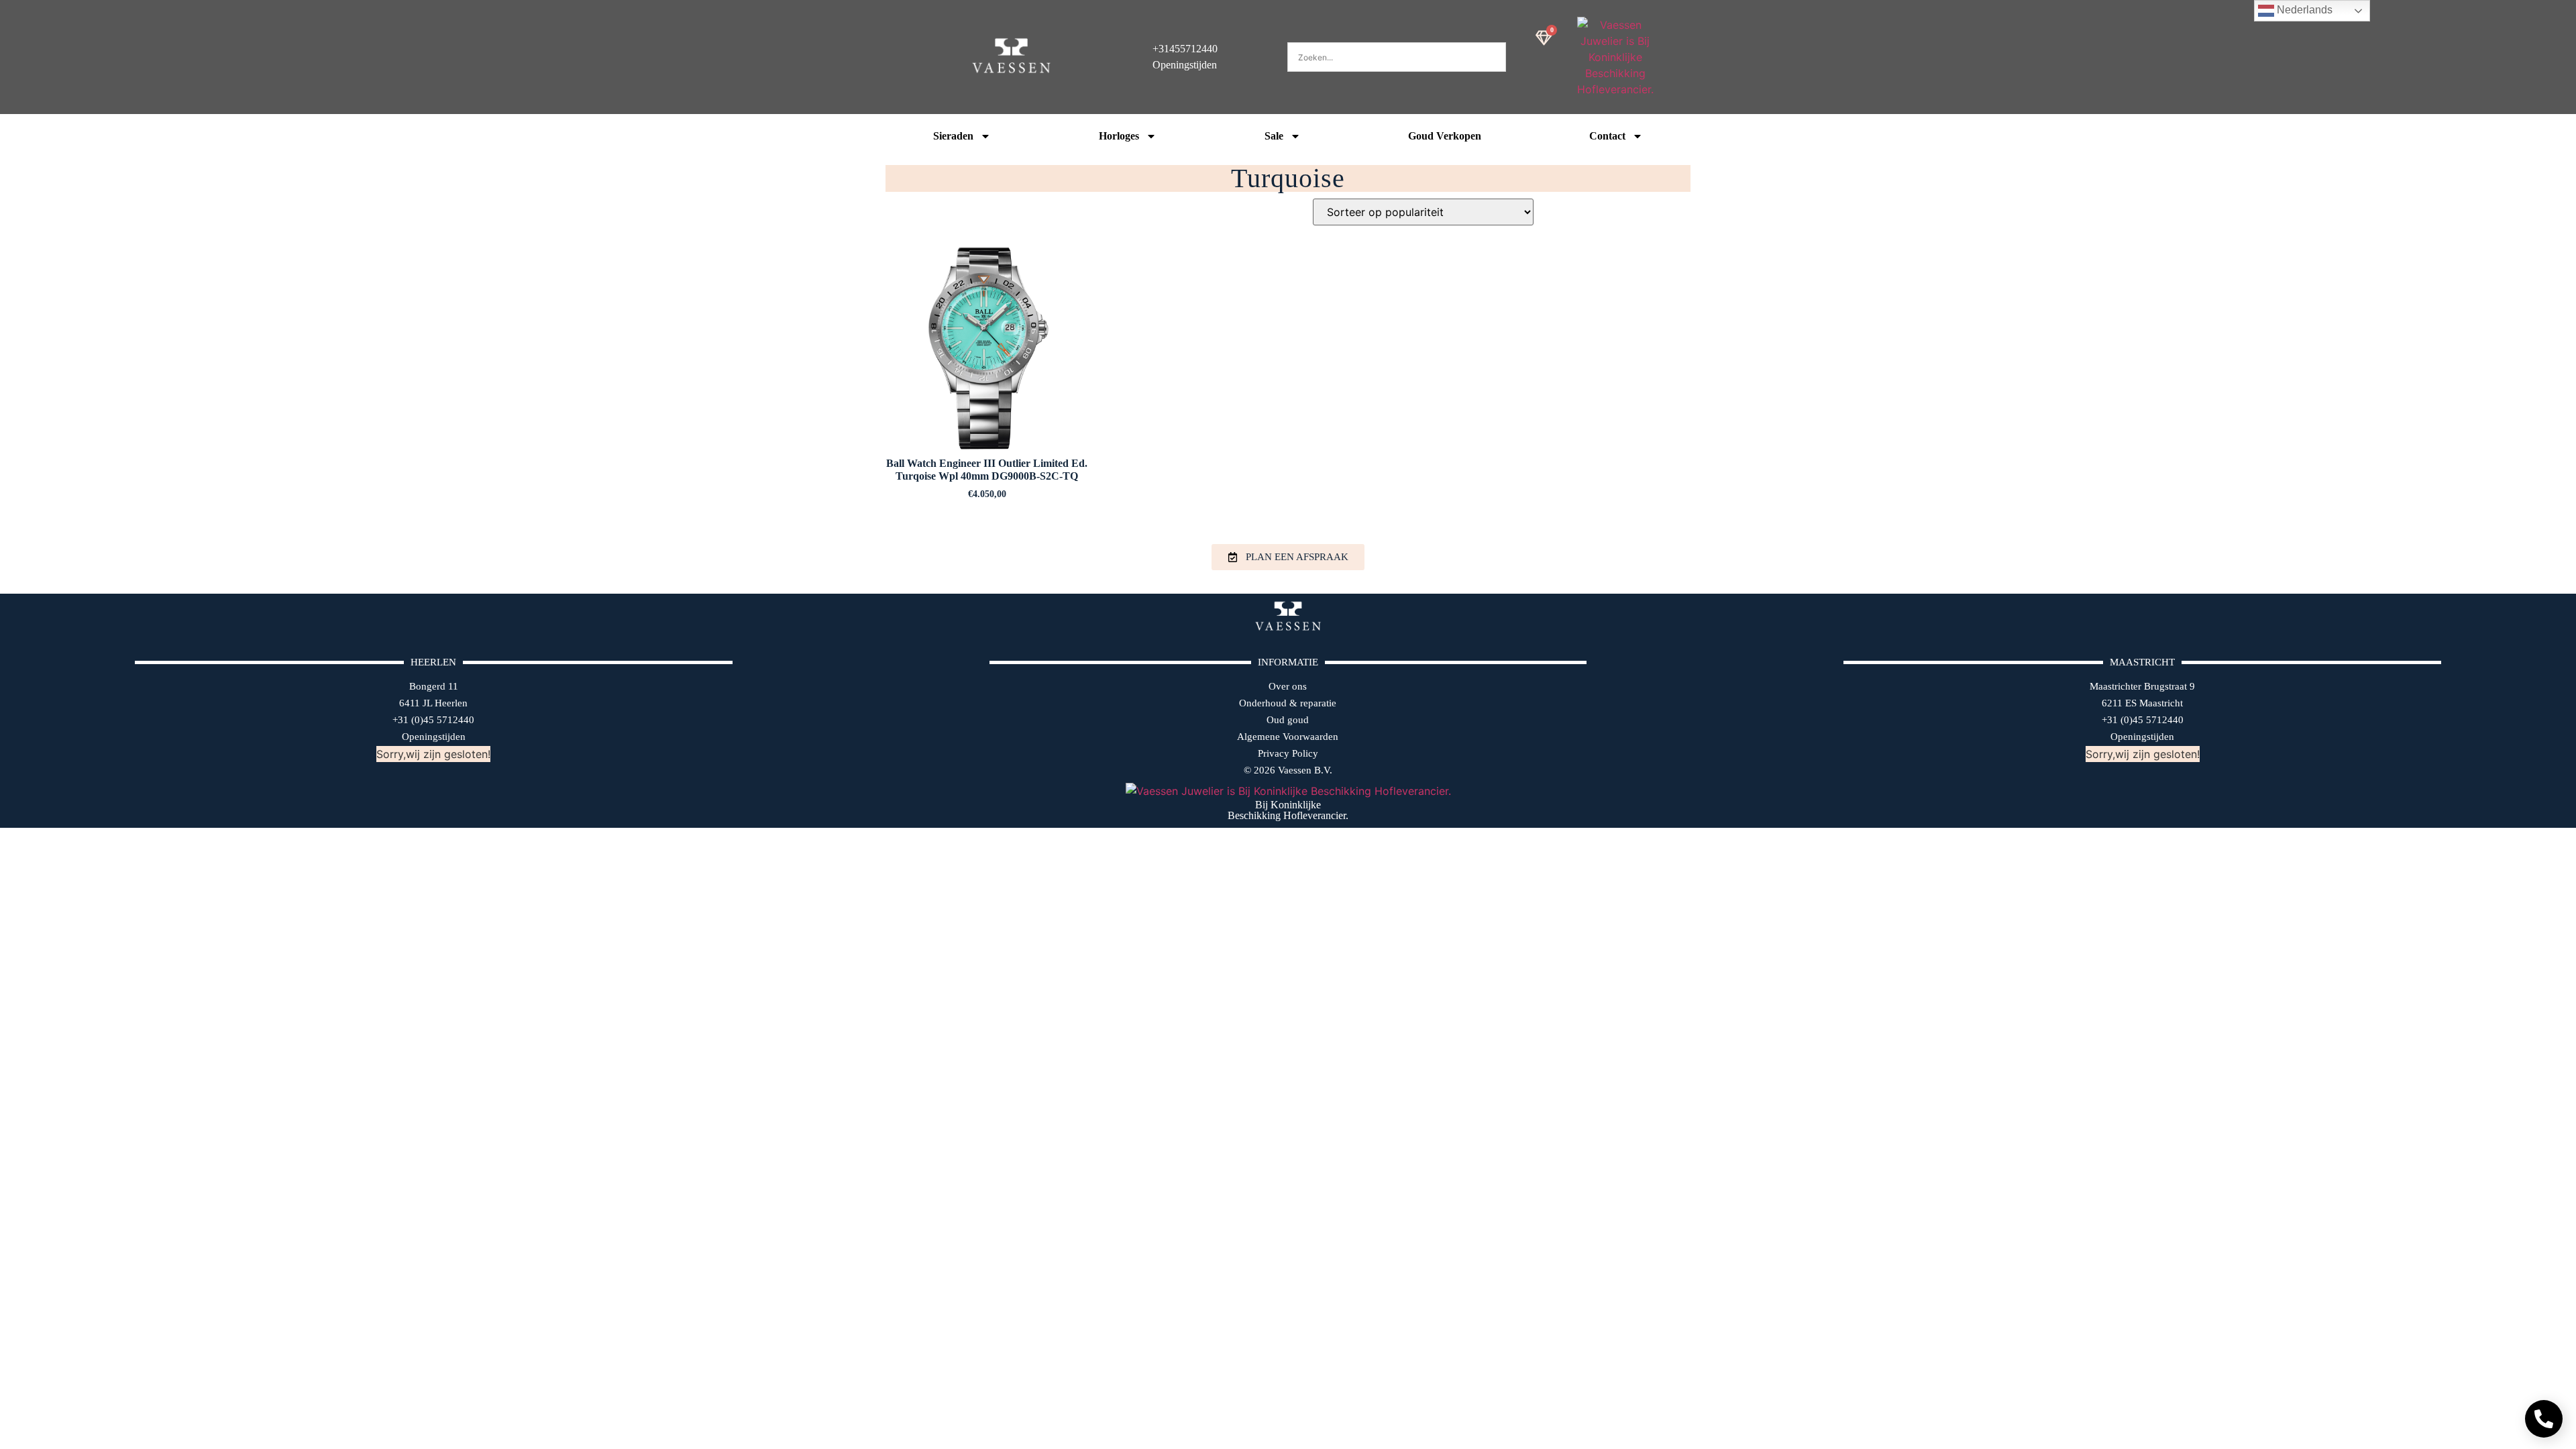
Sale (1274, 136)
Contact (1607, 136)
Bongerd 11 (434, 686)
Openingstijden (434, 737)
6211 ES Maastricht (2142, 703)
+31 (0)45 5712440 (433, 720)
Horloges (1119, 136)
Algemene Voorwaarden (1288, 737)
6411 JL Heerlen (433, 703)
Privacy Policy (1288, 753)
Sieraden (953, 136)
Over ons (1288, 686)
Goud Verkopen (1445, 136)
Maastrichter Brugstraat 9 (2142, 686)
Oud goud (1288, 720)
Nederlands (2303, 10)
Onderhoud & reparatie (1288, 703)
